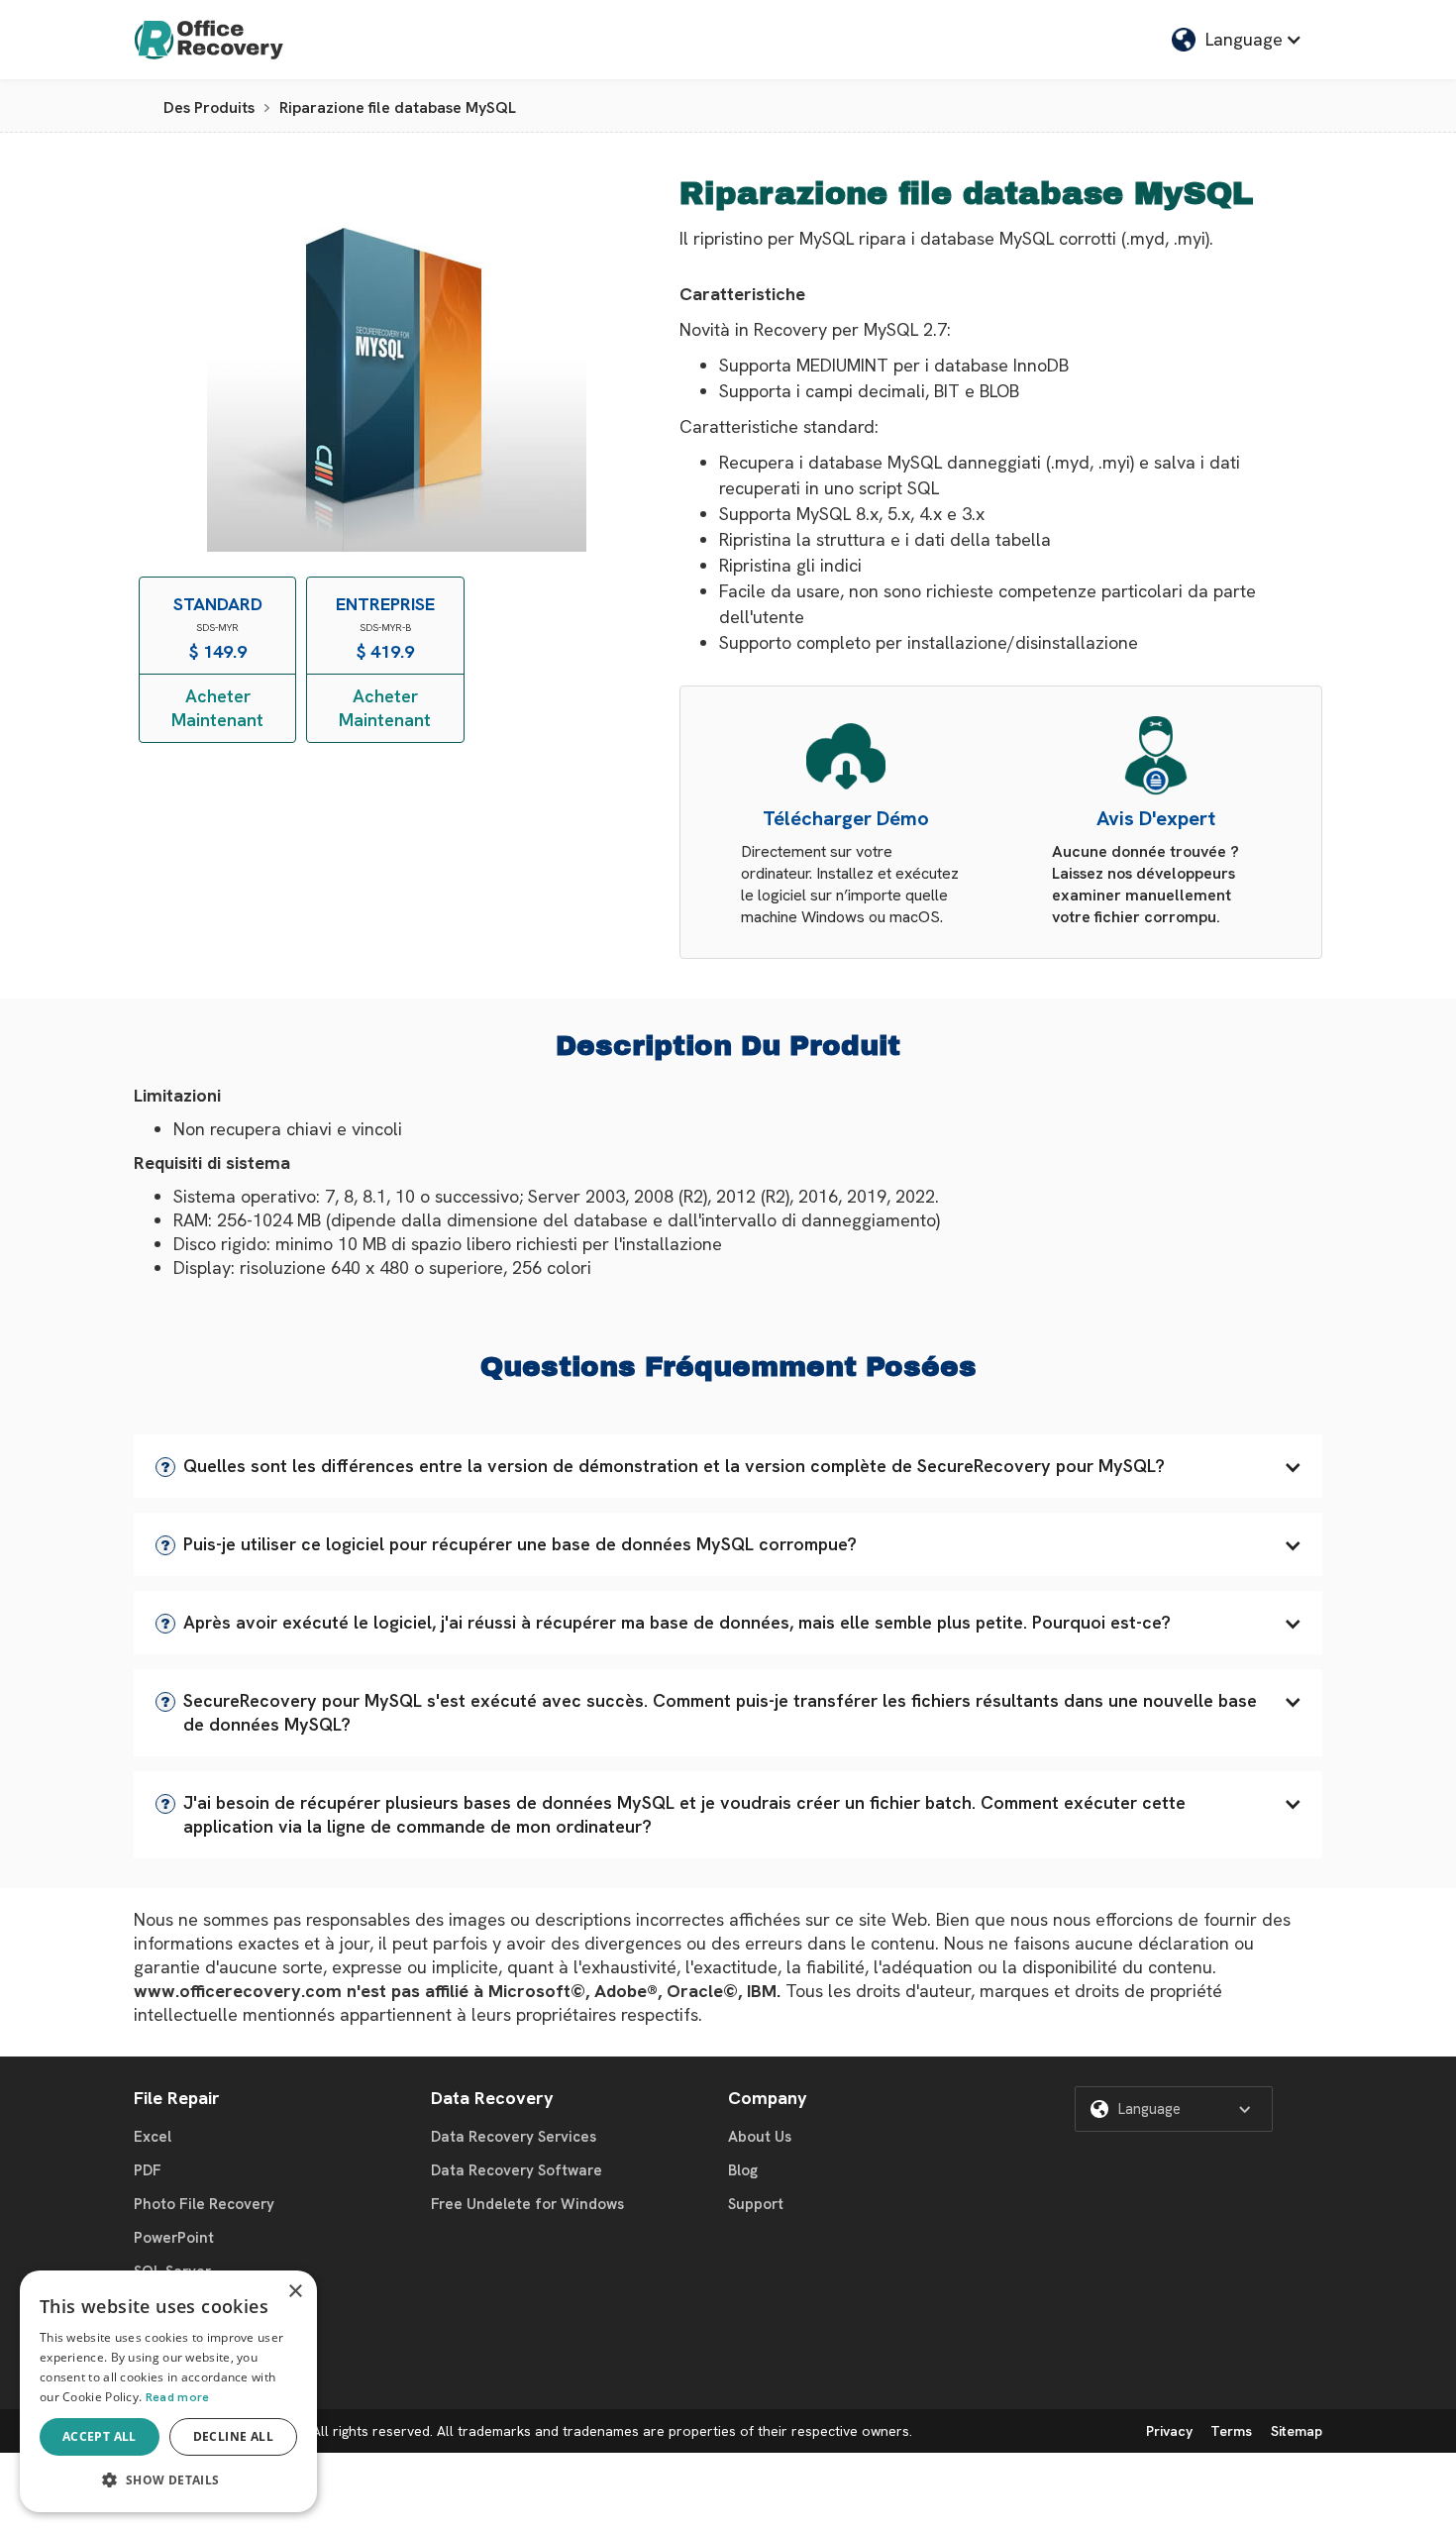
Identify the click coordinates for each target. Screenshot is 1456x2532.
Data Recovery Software (517, 2170)
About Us (760, 2137)
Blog (743, 2170)
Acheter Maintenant (217, 708)
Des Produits (209, 107)
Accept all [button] (100, 2436)
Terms (1231, 2431)
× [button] (295, 2292)
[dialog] (168, 2391)
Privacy (1169, 2431)
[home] (209, 40)
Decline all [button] (233, 2436)
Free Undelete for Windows (527, 2204)
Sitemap (1297, 2431)
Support (756, 2204)
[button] (728, 1466)
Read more (178, 2397)
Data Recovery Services (514, 2137)
